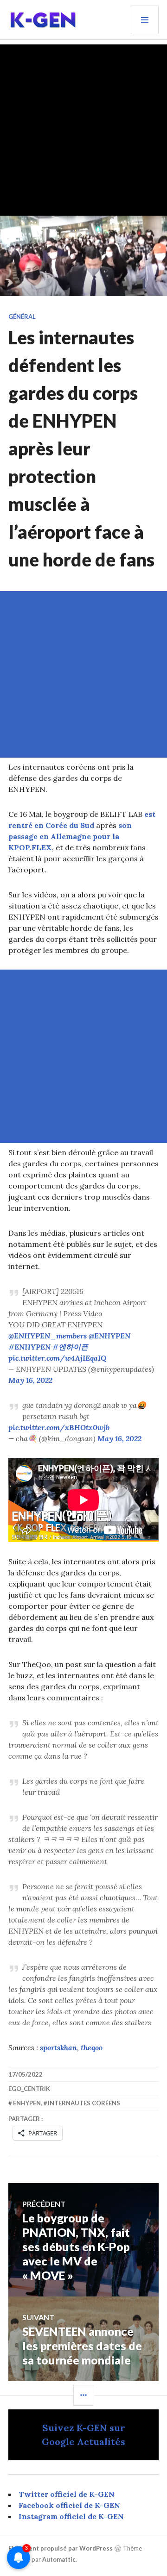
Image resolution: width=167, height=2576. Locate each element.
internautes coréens (84, 2103)
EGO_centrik (29, 2089)
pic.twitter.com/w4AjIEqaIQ (57, 1358)
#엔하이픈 (70, 1347)
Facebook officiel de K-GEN (69, 2505)
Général (22, 317)
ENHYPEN (27, 2103)
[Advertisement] (83, 128)
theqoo (92, 2047)
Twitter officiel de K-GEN (67, 2494)
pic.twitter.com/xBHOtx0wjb (59, 1427)
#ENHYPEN (29, 1347)
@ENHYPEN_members (48, 1336)
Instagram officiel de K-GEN (71, 2516)
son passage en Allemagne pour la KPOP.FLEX (70, 836)
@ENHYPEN (109, 1336)
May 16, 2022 (30, 1380)
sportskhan (58, 2047)
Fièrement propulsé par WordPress (61, 2548)
